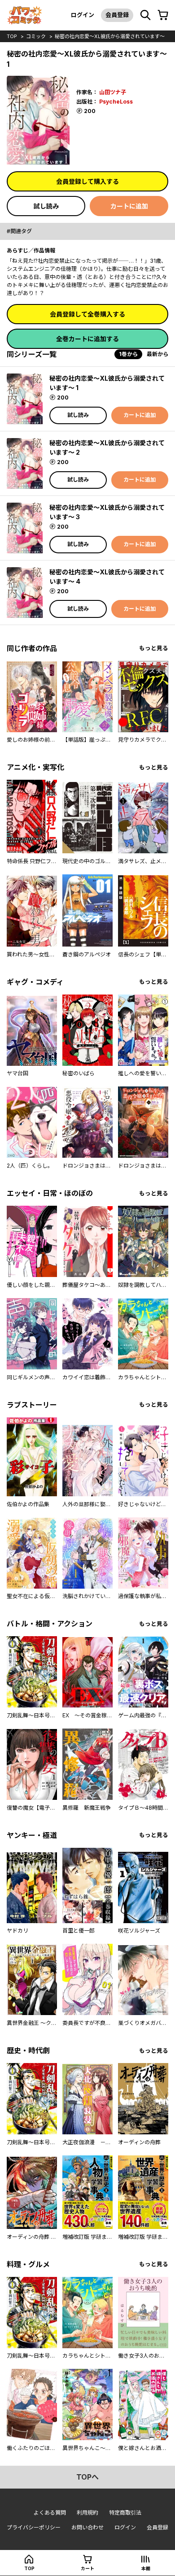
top (12, 36)
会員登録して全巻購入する (87, 314)
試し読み (46, 206)
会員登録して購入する (87, 181)
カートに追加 (129, 206)
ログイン (83, 15)
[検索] (145, 15)
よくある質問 (50, 2513)
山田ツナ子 (113, 92)
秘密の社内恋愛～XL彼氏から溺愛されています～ (110, 36)
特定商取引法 (125, 2513)
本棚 (146, 2568)
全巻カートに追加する (87, 339)
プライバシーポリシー (34, 2527)
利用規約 (87, 2513)
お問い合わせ (87, 2527)
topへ (87, 2477)
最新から (157, 354)
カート (87, 2568)
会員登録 (117, 15)
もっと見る (154, 648)
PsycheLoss (116, 102)
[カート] (163, 15)
